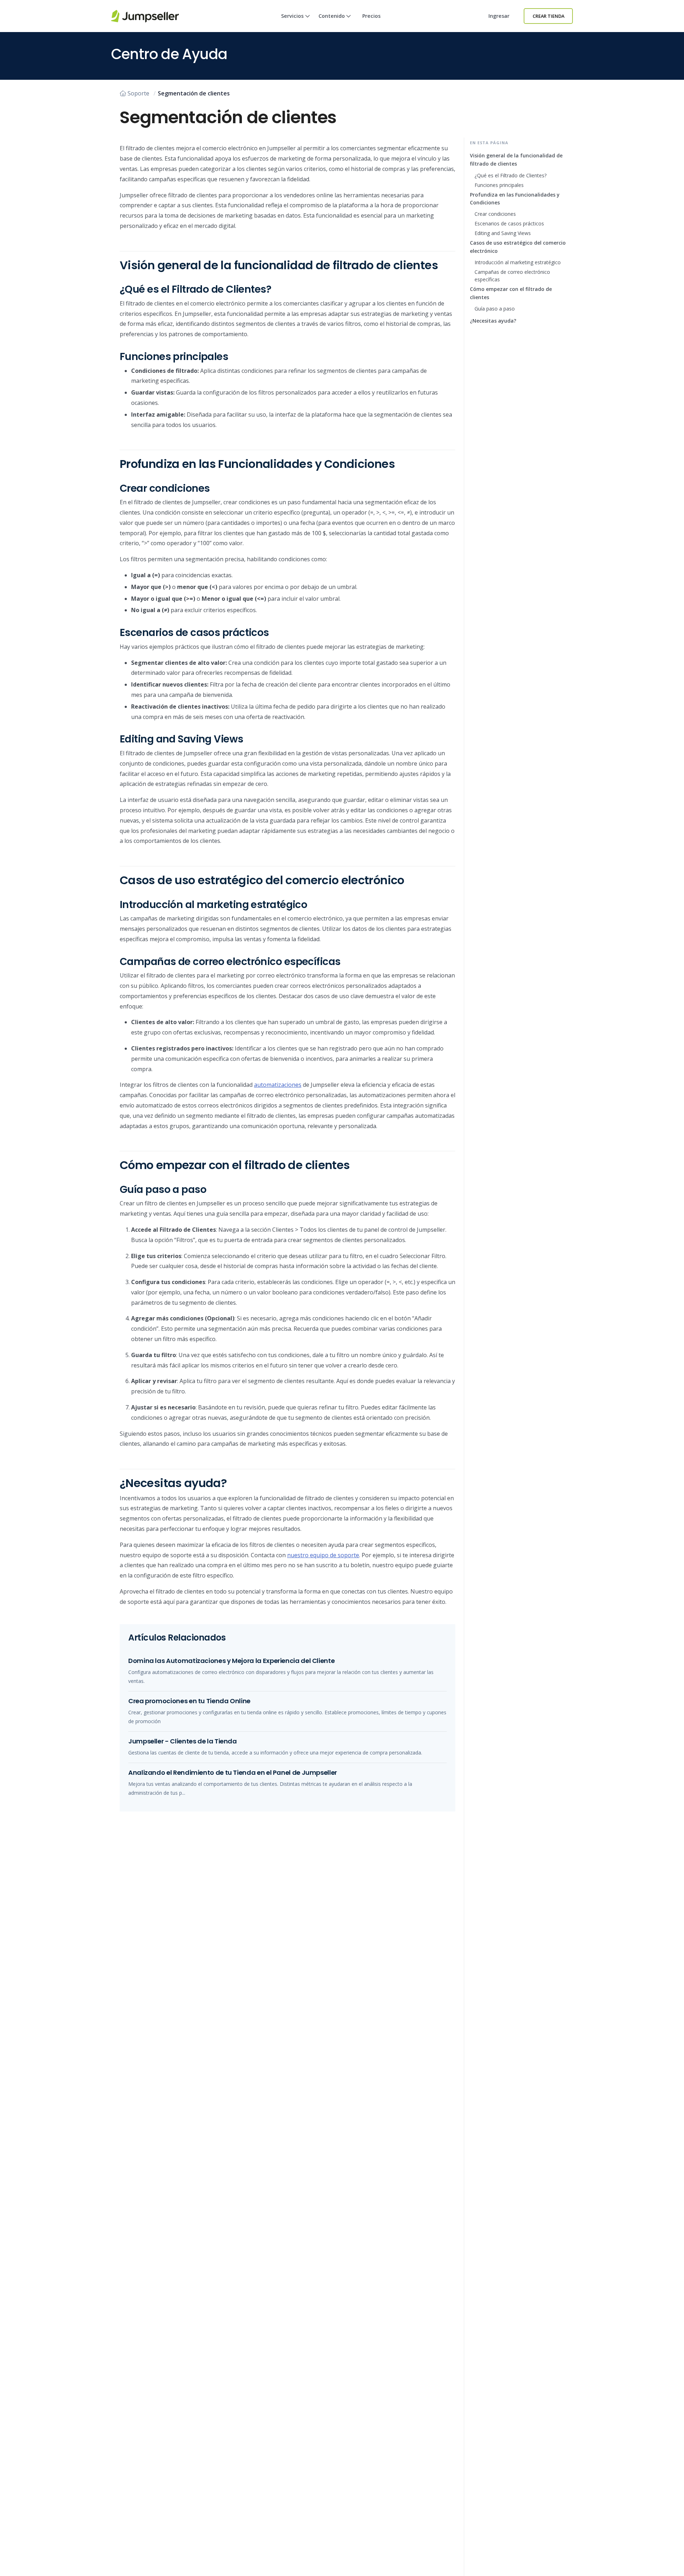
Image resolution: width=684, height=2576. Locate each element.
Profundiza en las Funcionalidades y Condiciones (515, 199)
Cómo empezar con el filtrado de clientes (511, 293)
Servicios (292, 16)
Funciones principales (499, 185)
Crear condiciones (495, 214)
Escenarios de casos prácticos (509, 223)
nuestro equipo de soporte (323, 1555)
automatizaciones (278, 1085)
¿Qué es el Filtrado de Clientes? (511, 175)
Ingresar (499, 16)
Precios (371, 16)
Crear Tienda (548, 16)
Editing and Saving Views (503, 233)
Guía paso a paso (495, 309)
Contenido (332, 16)
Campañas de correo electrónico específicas (512, 276)
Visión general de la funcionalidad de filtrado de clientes (516, 160)
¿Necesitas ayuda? (493, 321)
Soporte (138, 93)
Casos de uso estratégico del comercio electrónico (518, 247)
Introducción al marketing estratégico (518, 262)
